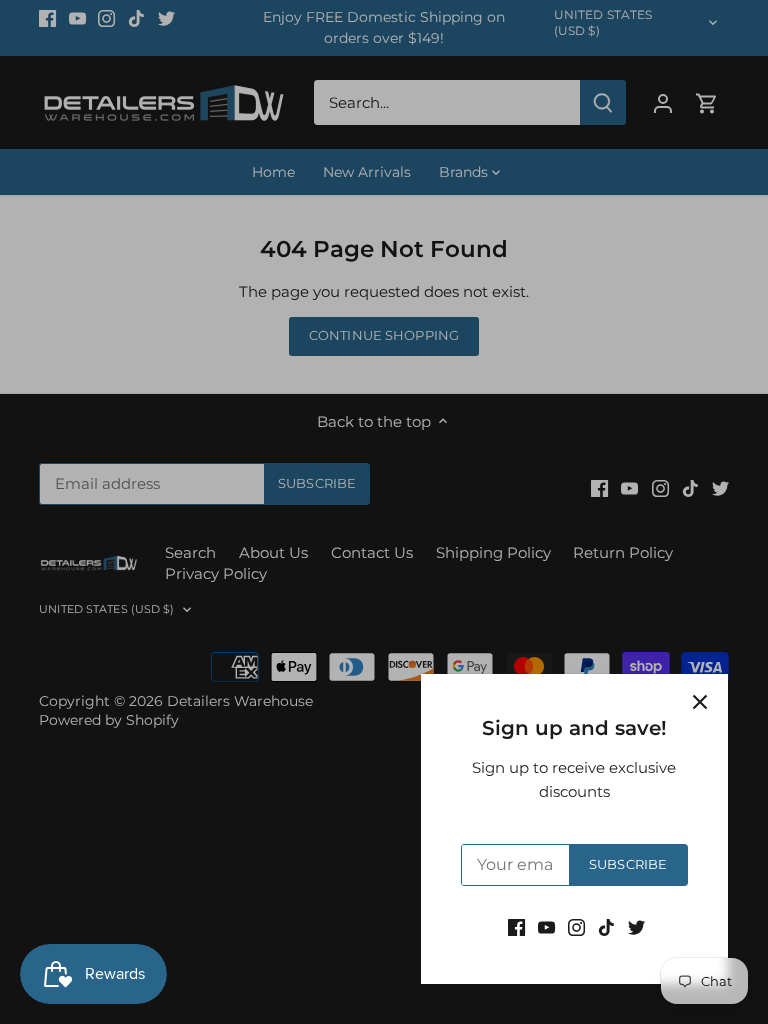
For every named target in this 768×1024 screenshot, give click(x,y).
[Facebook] (516, 926)
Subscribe (628, 864)
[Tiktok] (606, 926)
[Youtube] (546, 926)
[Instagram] (576, 926)
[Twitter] (636, 926)
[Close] (700, 702)
